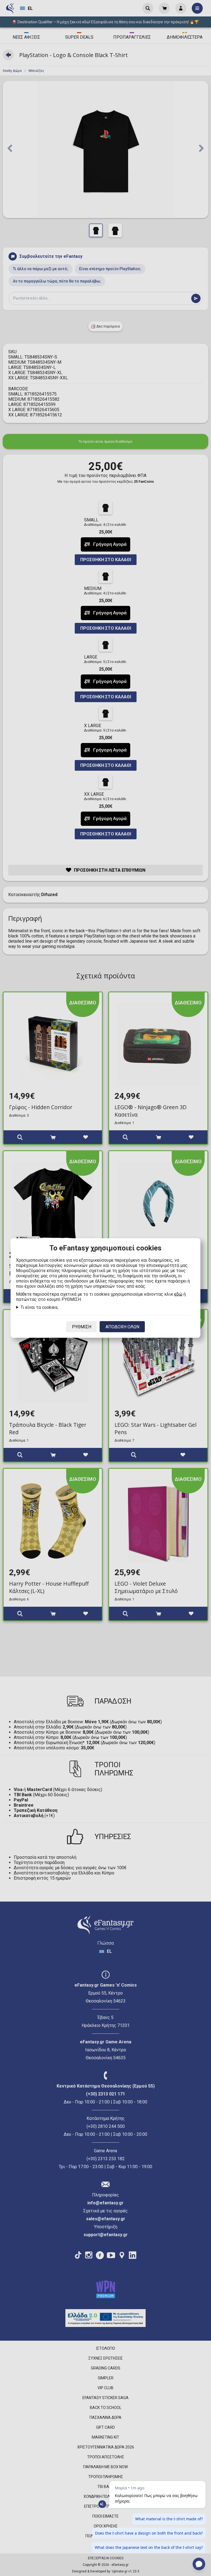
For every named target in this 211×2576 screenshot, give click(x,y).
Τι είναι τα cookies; (39, 1307)
